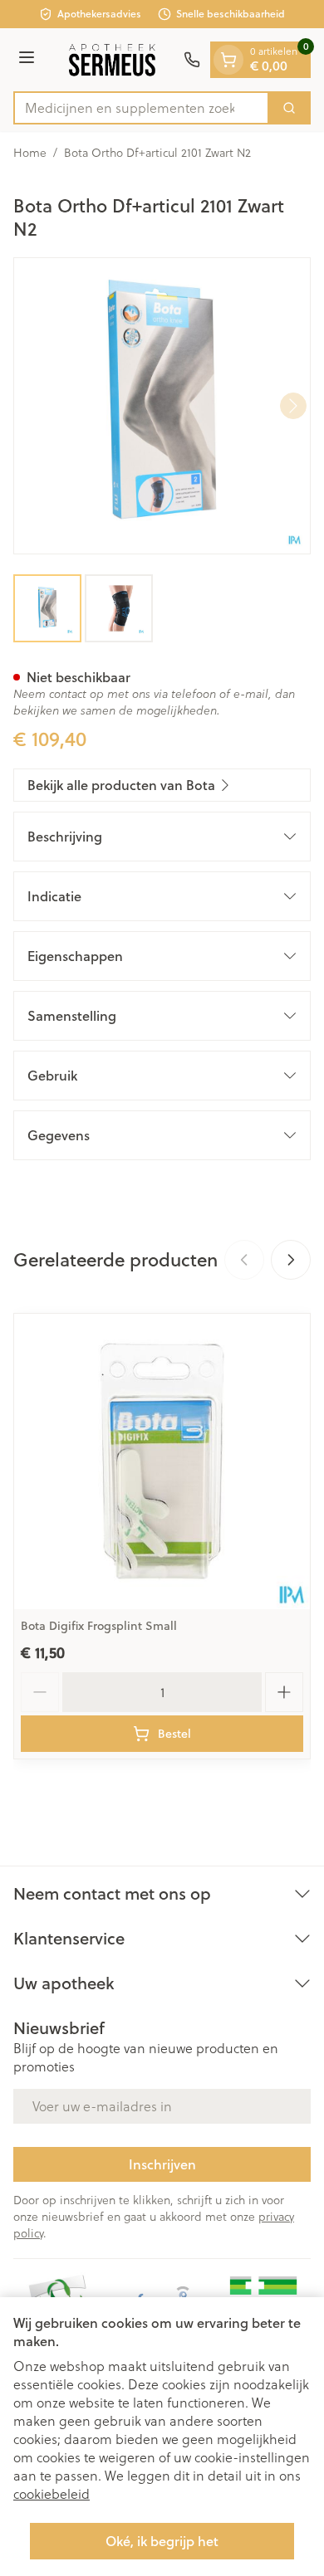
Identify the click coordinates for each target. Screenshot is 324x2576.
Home (30, 153)
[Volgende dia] (291, 1260)
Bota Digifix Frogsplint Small (99, 1626)
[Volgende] (293, 406)
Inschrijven (162, 2164)
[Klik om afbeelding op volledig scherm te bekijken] (162, 406)
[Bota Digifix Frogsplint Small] (162, 1461)
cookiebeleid (52, 2493)
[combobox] (141, 108)
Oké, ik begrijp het (162, 2541)
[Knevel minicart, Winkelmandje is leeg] (228, 60)
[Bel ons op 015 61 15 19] (192, 60)
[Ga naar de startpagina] (112, 60)
